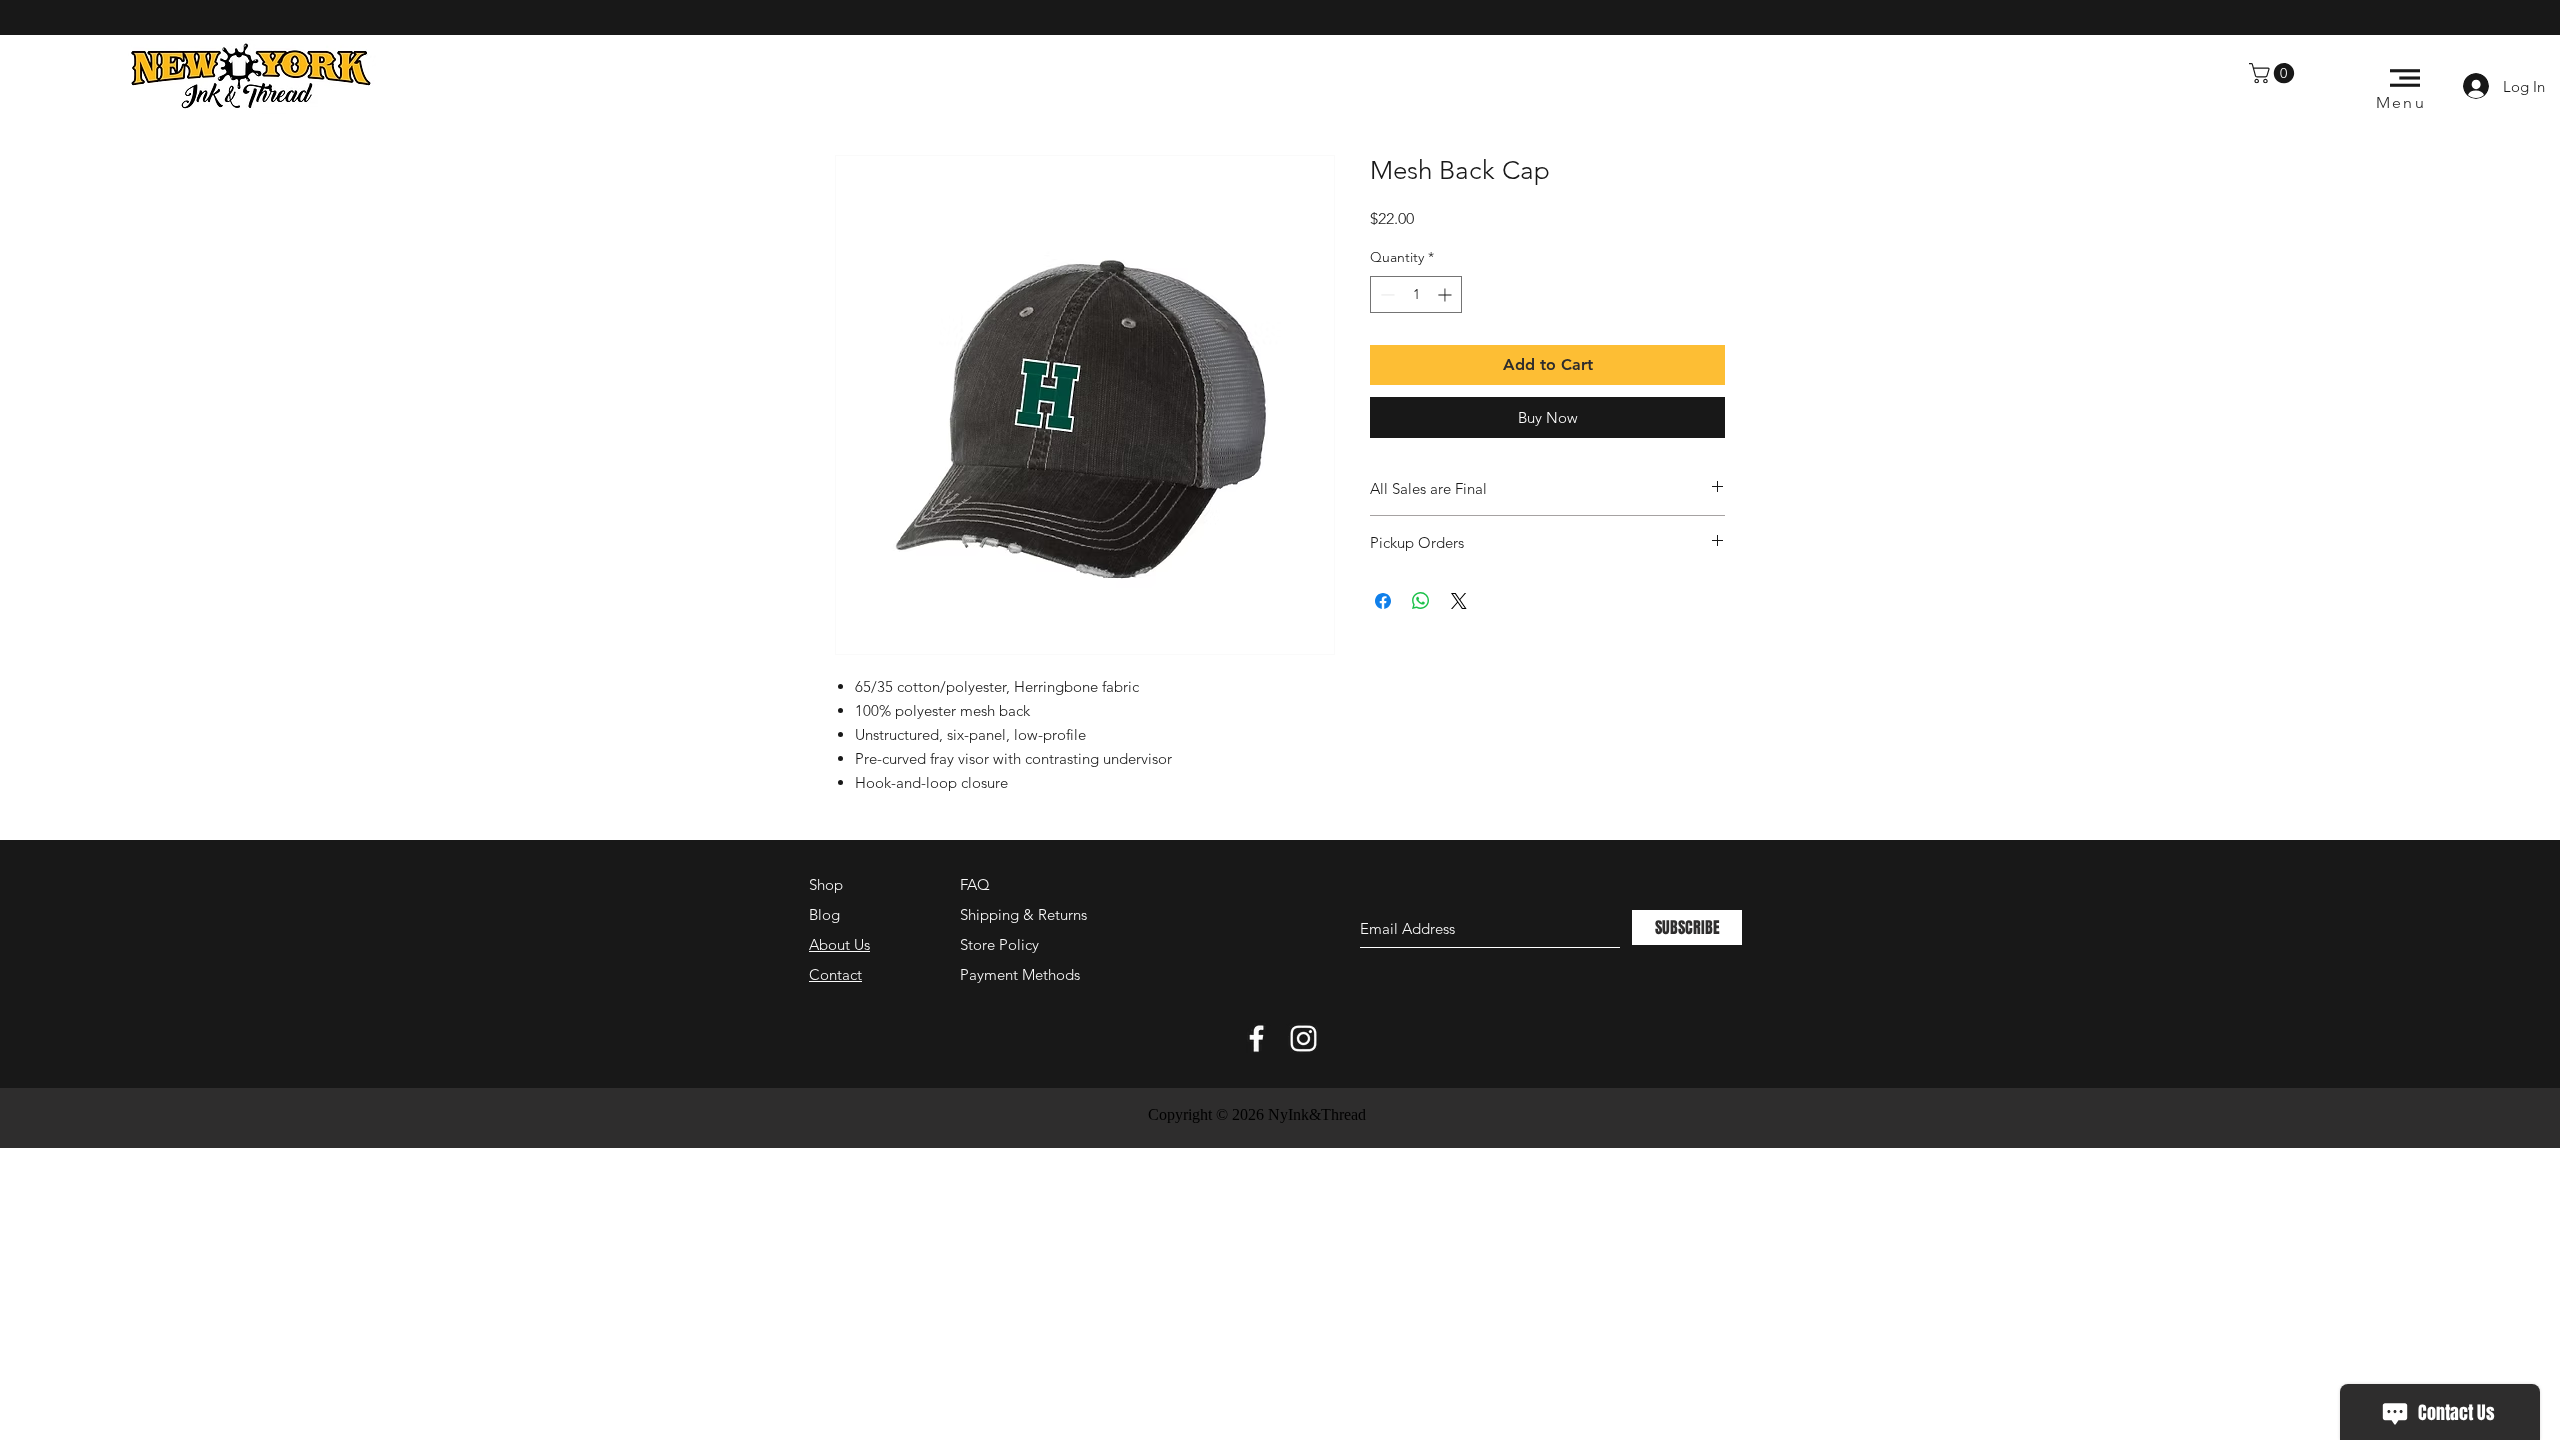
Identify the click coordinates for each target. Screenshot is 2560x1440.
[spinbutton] (1416, 294)
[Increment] (1446, 294)
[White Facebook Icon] (1256, 1038)
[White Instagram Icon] (1303, 1038)
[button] (2274, 73)
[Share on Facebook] (1383, 601)
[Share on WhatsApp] (1421, 601)
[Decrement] (1385, 294)
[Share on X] (1459, 601)
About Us (839, 944)
